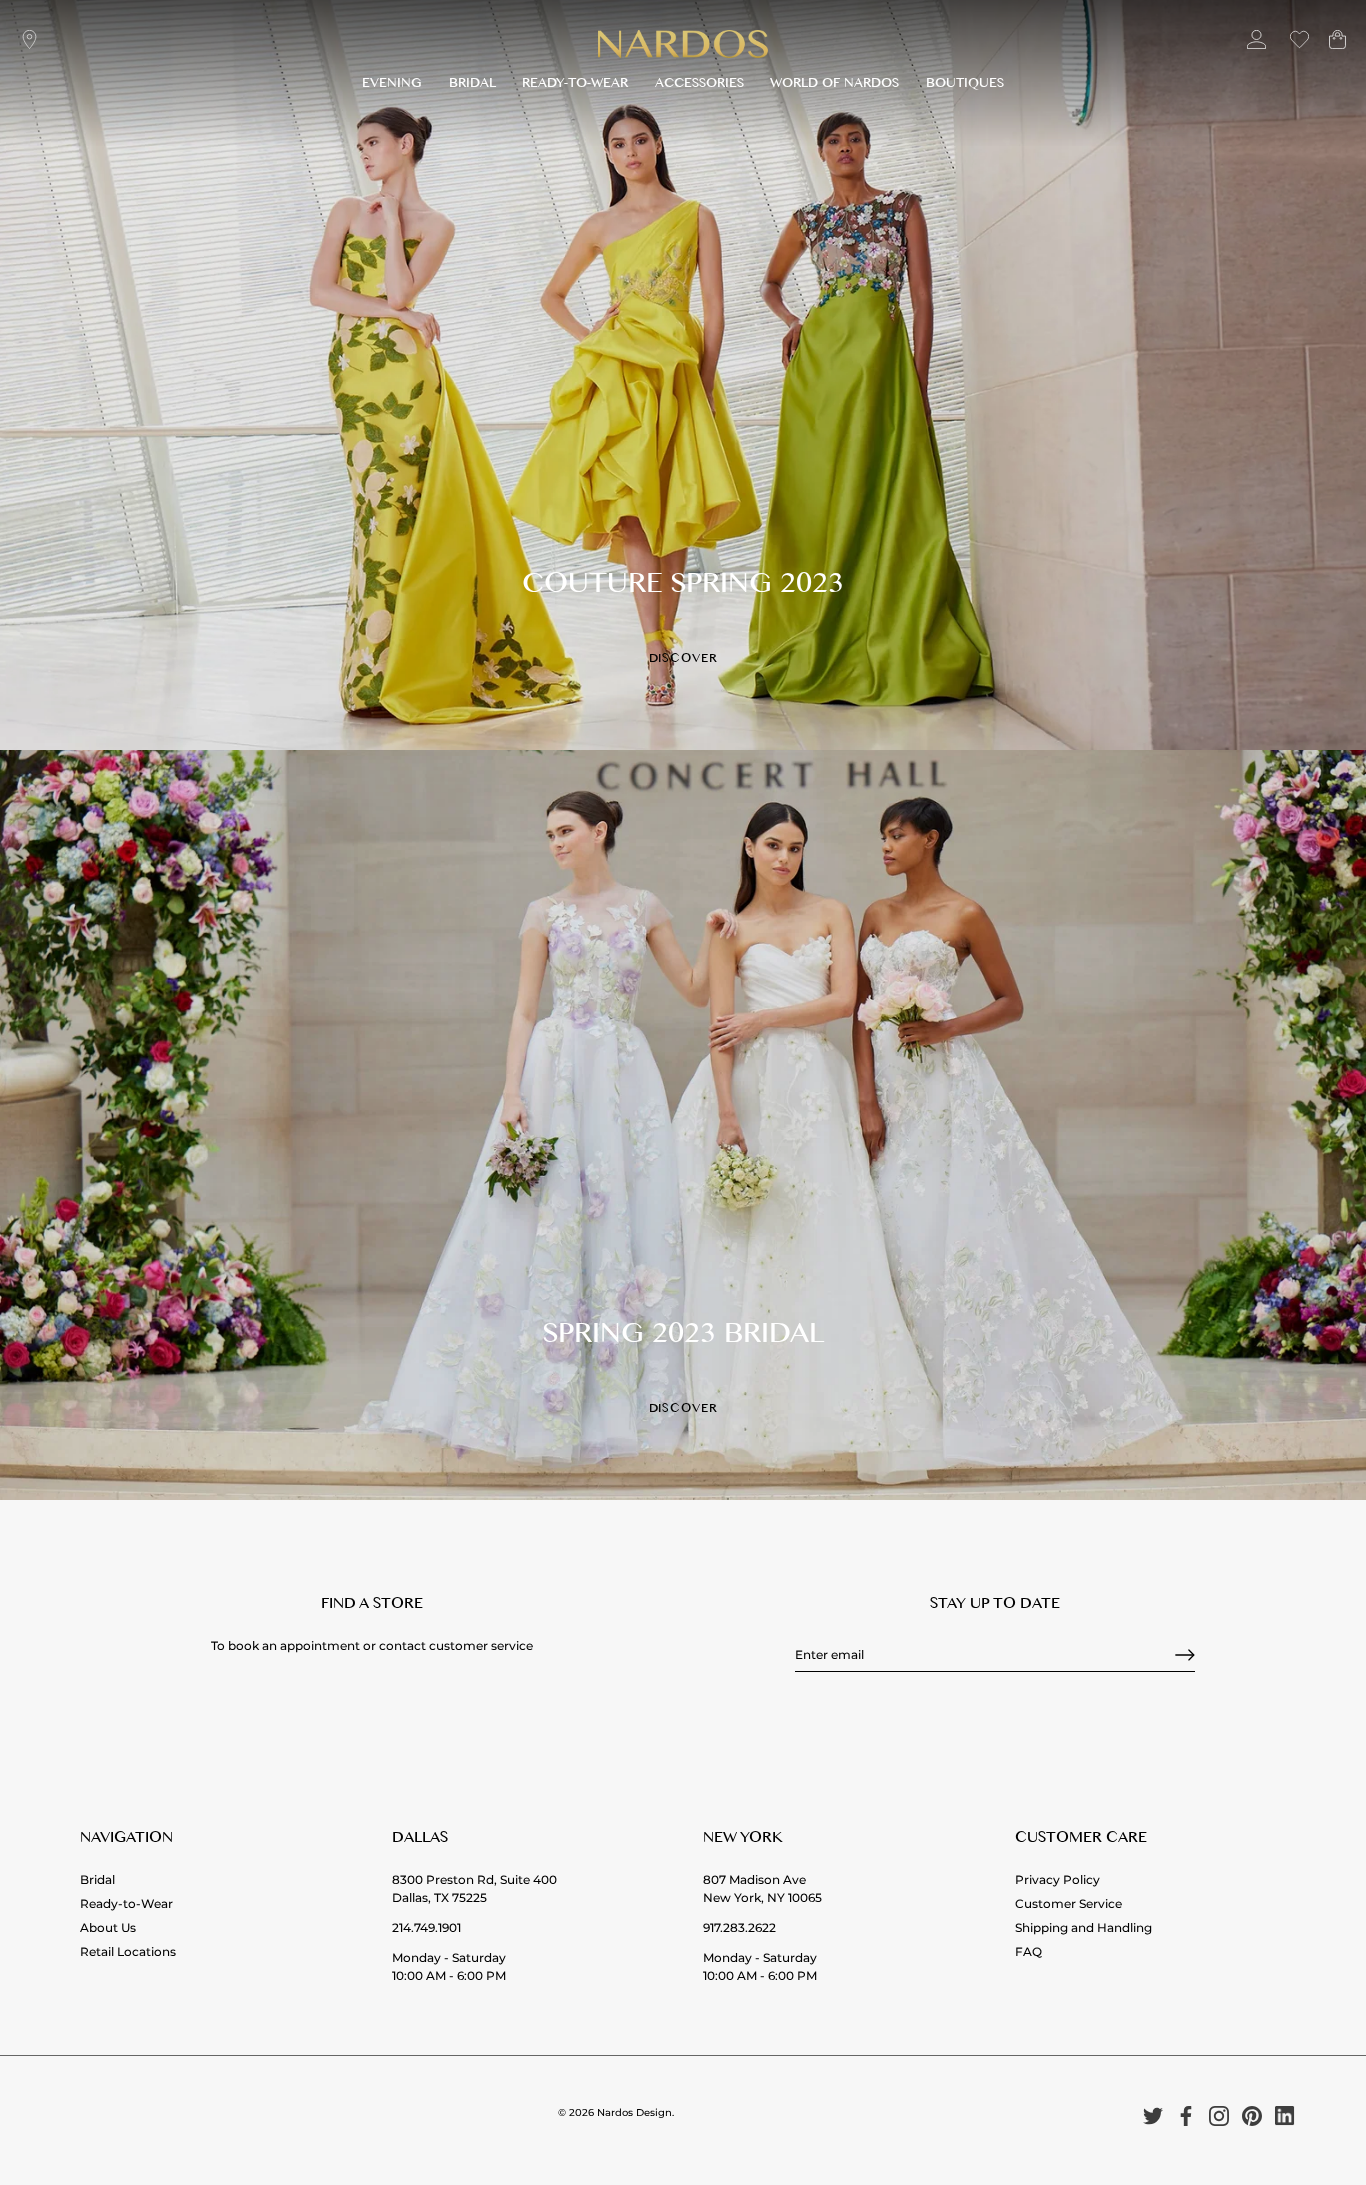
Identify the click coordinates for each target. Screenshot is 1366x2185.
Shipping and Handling (1083, 1927)
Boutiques (965, 85)
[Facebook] (1186, 2115)
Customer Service (1068, 1903)
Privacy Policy (1057, 1879)
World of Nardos (834, 85)
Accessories (699, 85)
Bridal (472, 85)
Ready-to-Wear (575, 85)
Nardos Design (634, 2112)
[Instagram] (1219, 2115)
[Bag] (1337, 47)
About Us (108, 1927)
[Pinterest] (1252, 2115)
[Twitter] (1153, 2115)
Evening (392, 85)
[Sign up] (1185, 1655)
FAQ (1028, 1951)
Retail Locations (128, 1951)
